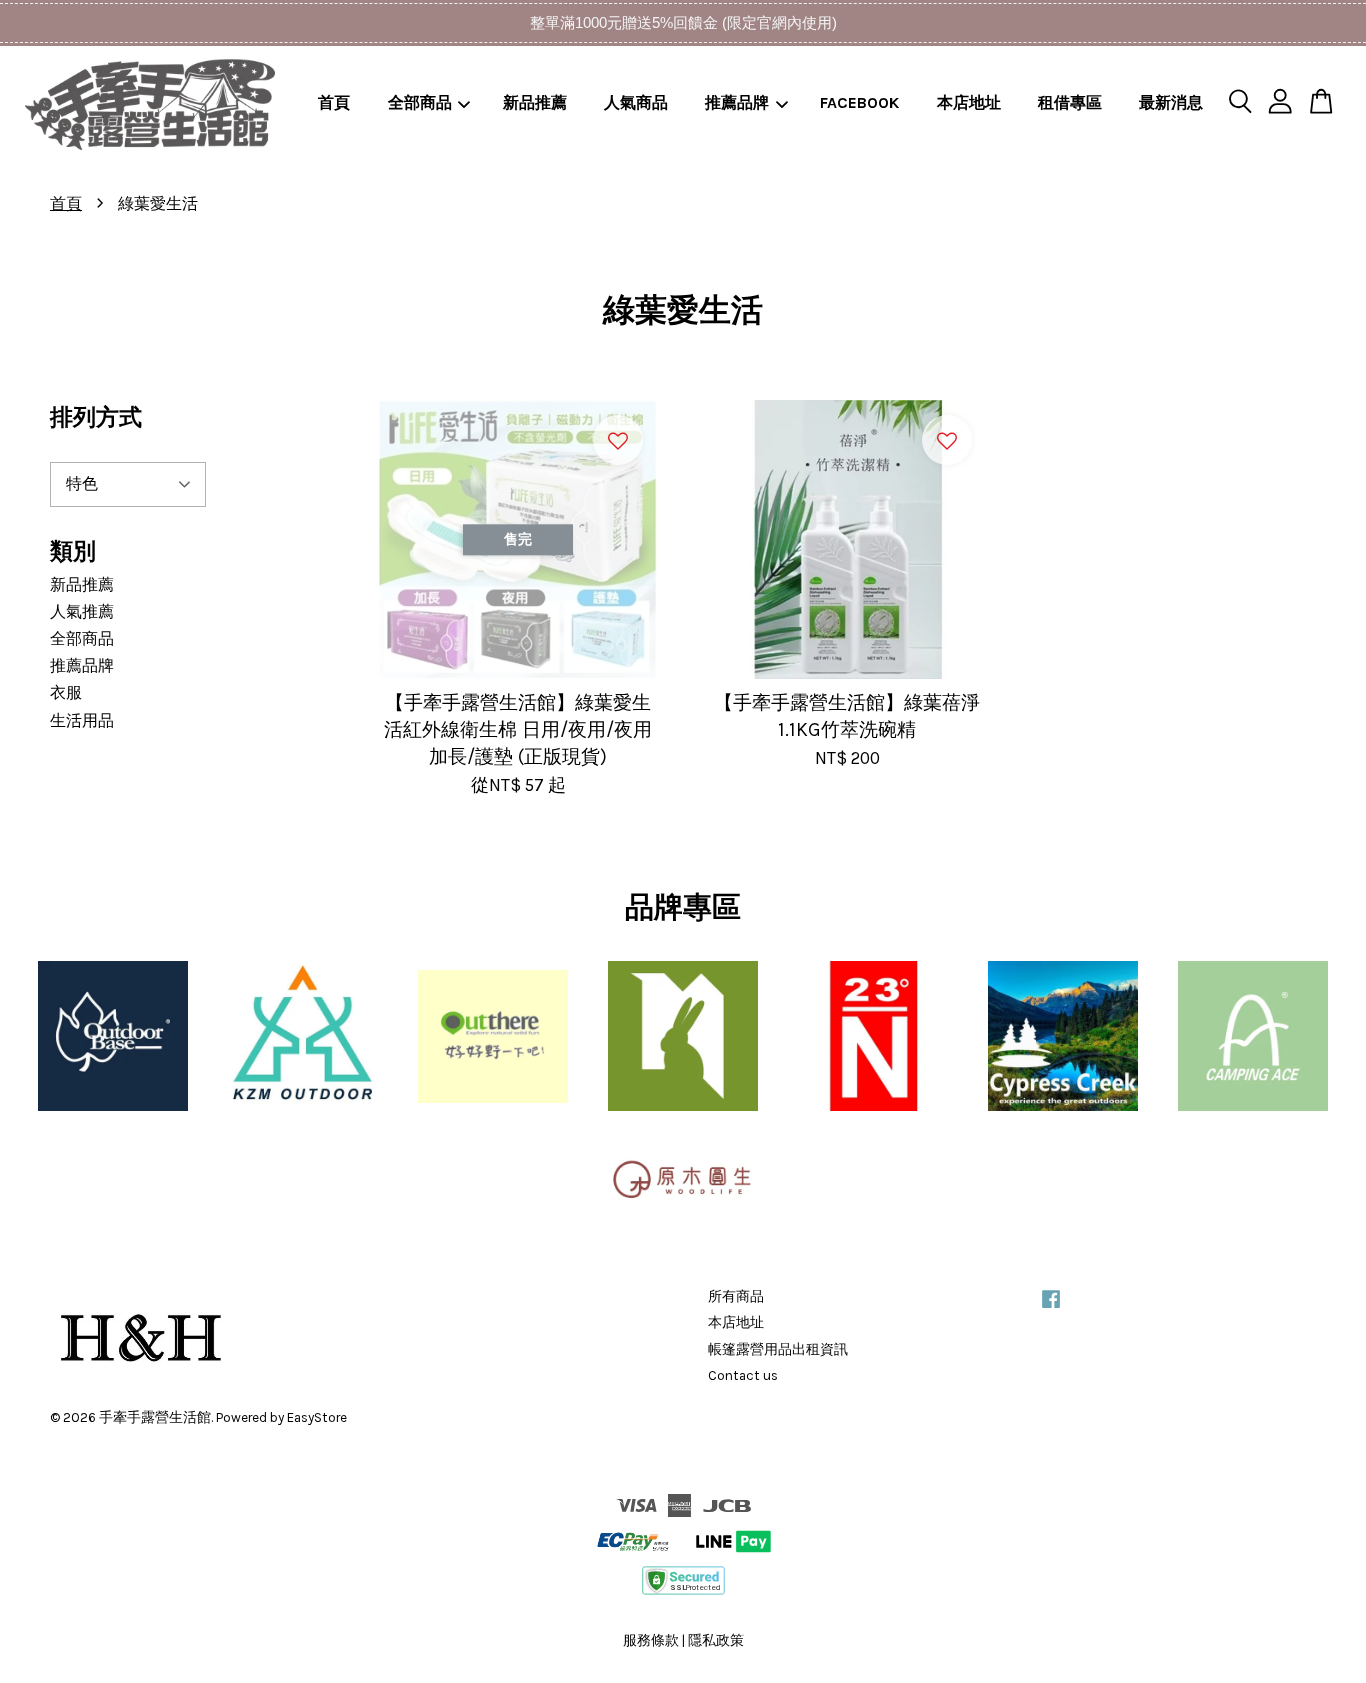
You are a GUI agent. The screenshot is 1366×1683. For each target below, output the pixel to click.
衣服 (66, 692)
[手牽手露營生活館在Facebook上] (1051, 1308)
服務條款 (651, 1640)
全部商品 (420, 102)
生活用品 (82, 720)
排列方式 (96, 417)
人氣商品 (636, 102)
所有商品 (736, 1296)
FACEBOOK (859, 102)
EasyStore (317, 1417)
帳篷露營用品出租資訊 (778, 1349)
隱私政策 (716, 1640)
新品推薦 (535, 102)
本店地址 (969, 102)
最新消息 (1171, 102)
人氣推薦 (82, 611)
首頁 (334, 102)
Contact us (743, 1375)
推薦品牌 (737, 102)
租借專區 (1070, 102)
